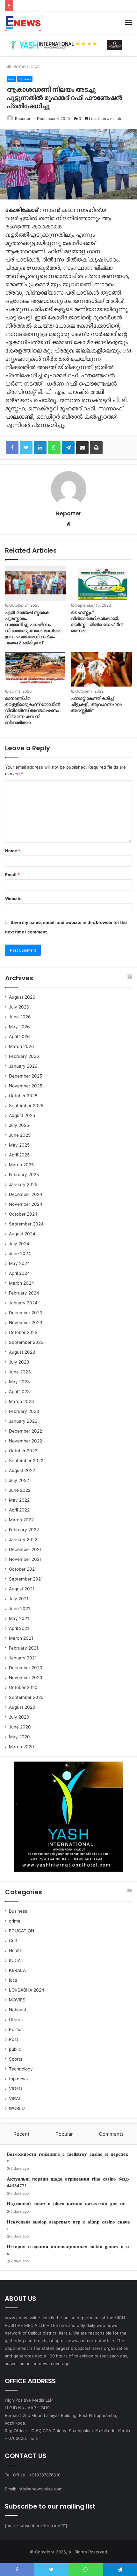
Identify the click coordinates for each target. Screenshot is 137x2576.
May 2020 (19, 1737)
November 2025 (25, 1086)
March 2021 (21, 1638)
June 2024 (20, 1253)
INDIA (15, 1960)
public (15, 2049)
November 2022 (25, 1441)
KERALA (17, 1970)
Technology (21, 2069)
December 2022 (25, 1431)
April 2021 (19, 1628)
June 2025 (20, 1135)
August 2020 (22, 1707)
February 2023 (24, 1411)
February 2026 (24, 1056)
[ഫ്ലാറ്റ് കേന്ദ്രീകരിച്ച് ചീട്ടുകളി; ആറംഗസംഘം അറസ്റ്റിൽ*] (101, 669)
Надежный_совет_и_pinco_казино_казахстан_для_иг (66, 2204)
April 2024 (19, 1273)
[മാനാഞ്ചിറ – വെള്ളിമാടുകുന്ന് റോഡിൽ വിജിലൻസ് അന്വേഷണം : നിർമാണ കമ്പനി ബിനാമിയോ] (36, 669)
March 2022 (21, 1520)
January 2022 (23, 1539)
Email (12, 875)
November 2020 (26, 1678)
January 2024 (23, 1303)
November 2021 (25, 1559)
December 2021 (25, 1549)
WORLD (17, 2108)
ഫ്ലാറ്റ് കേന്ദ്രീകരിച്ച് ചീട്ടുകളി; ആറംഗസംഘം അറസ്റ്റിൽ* (97, 705)
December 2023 (26, 1313)
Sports (16, 2059)
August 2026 (22, 997)
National (17, 2010)
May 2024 (19, 1263)
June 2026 (20, 1017)
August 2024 (22, 1234)
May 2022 (19, 1500)
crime (15, 1921)
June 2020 (20, 1727)
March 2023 (22, 1401)
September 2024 (26, 1224)
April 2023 (19, 1392)
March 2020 (22, 1747)
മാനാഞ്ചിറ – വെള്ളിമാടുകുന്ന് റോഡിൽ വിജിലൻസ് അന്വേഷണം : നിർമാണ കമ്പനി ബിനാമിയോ (33, 711)
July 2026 (19, 1007)
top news (25, 79)
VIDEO (15, 2089)
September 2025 (26, 1106)
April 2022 (19, 1510)
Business (18, 1911)
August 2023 (22, 1352)
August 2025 (22, 1115)
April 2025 (19, 1155)
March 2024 (22, 1283)
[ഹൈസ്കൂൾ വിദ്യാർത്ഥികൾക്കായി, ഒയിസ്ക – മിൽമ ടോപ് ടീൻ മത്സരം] (101, 583)
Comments (111, 2134)
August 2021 (22, 1589)
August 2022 (22, 1470)
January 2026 (23, 1066)
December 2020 (26, 1668)
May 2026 (19, 1027)
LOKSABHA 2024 (27, 1990)
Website (13, 898)
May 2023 (19, 1382)
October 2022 (23, 1451)
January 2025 (23, 1184)
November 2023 (26, 1323)
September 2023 (26, 1342)
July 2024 (19, 1244)
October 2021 (23, 1569)
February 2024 (24, 1293)
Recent (21, 2134)
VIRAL (15, 2098)
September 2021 (26, 1579)
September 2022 (26, 1461)
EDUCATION (22, 1931)
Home (18, 66)
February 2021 (24, 1648)
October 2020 (23, 1687)
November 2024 (26, 1204)
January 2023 (23, 1421)
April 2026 (19, 1037)
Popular (64, 2134)
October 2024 (23, 1214)
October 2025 (23, 1096)
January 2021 (23, 1658)
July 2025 (19, 1125)
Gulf (13, 1941)
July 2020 (19, 1717)
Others (16, 2020)
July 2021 (19, 1599)
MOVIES (17, 2000)
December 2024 (26, 1194)
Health (16, 1951)
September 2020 (26, 1697)
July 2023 (19, 1362)
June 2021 (19, 1609)
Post (14, 2039)
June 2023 (20, 1372)
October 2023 (23, 1332)
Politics (16, 2029)
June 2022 (20, 1490)
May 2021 (19, 1618)
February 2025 (24, 1175)
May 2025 (19, 1145)
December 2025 (25, 1076)
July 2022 (19, 1480)
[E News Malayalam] (23, 23)
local (35, 66)
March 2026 (22, 1046)
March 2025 (21, 1165)
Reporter (23, 119)
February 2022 (24, 1530)
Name (13, 851)
